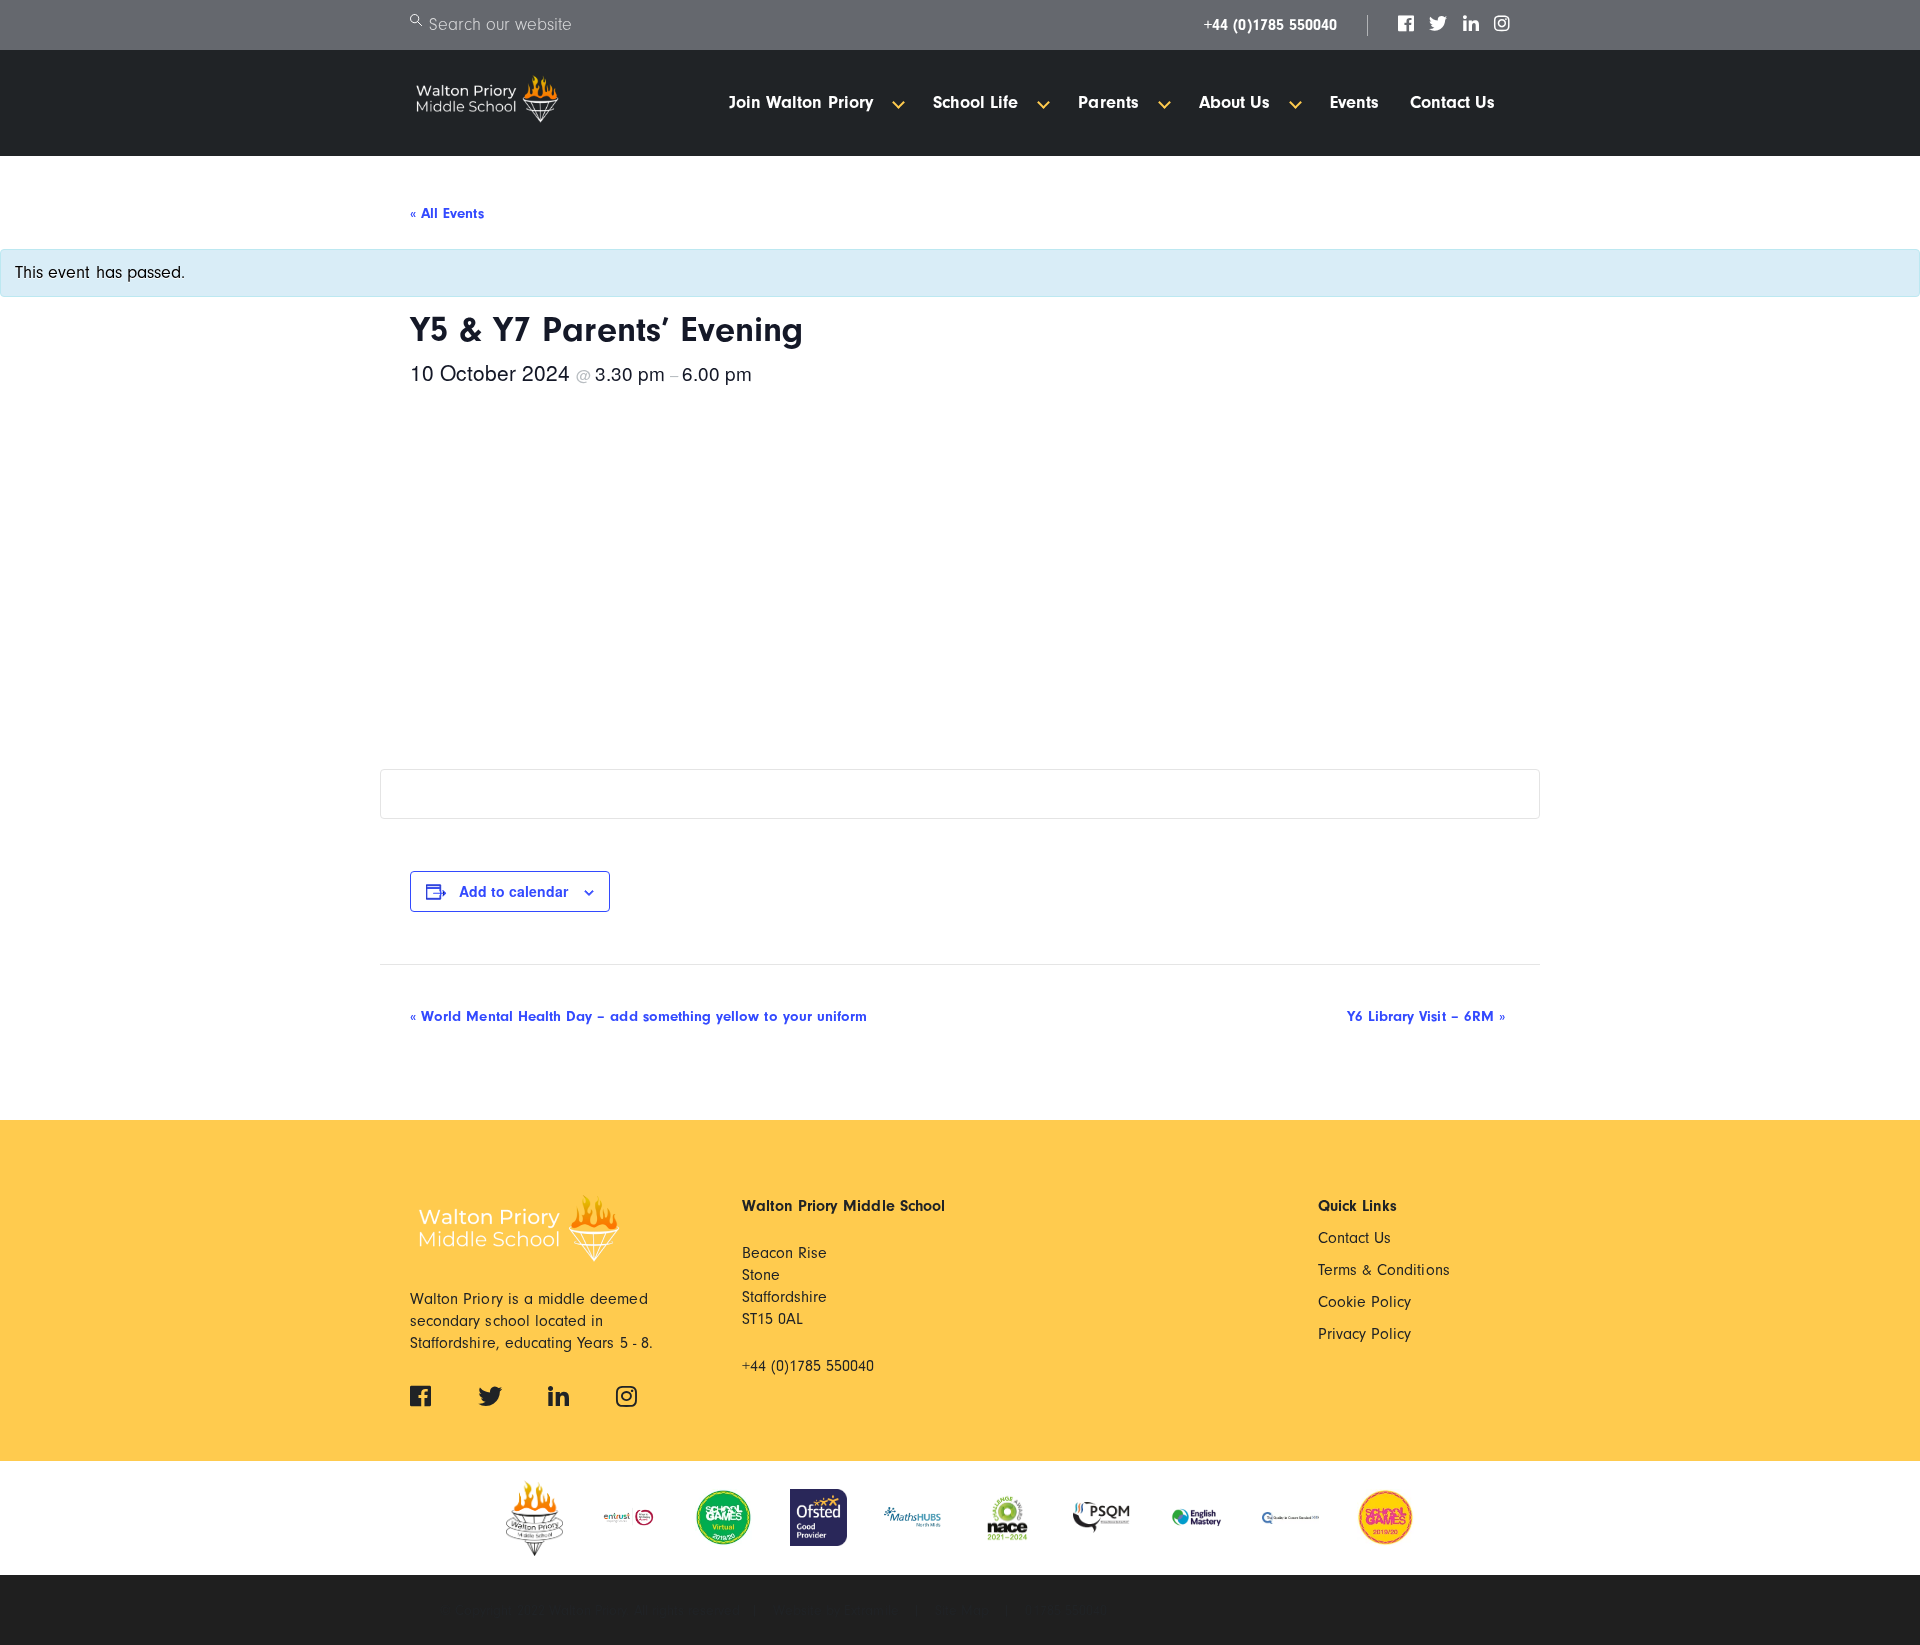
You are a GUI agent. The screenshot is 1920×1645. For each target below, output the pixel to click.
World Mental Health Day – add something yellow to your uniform (638, 1016)
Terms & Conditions (1384, 1270)
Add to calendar (513, 891)
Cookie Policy (1365, 1302)
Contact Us (1355, 1238)
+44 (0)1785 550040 (1270, 25)
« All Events (447, 213)
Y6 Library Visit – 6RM (1426, 1016)
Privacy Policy (1365, 1334)
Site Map (964, 1610)
